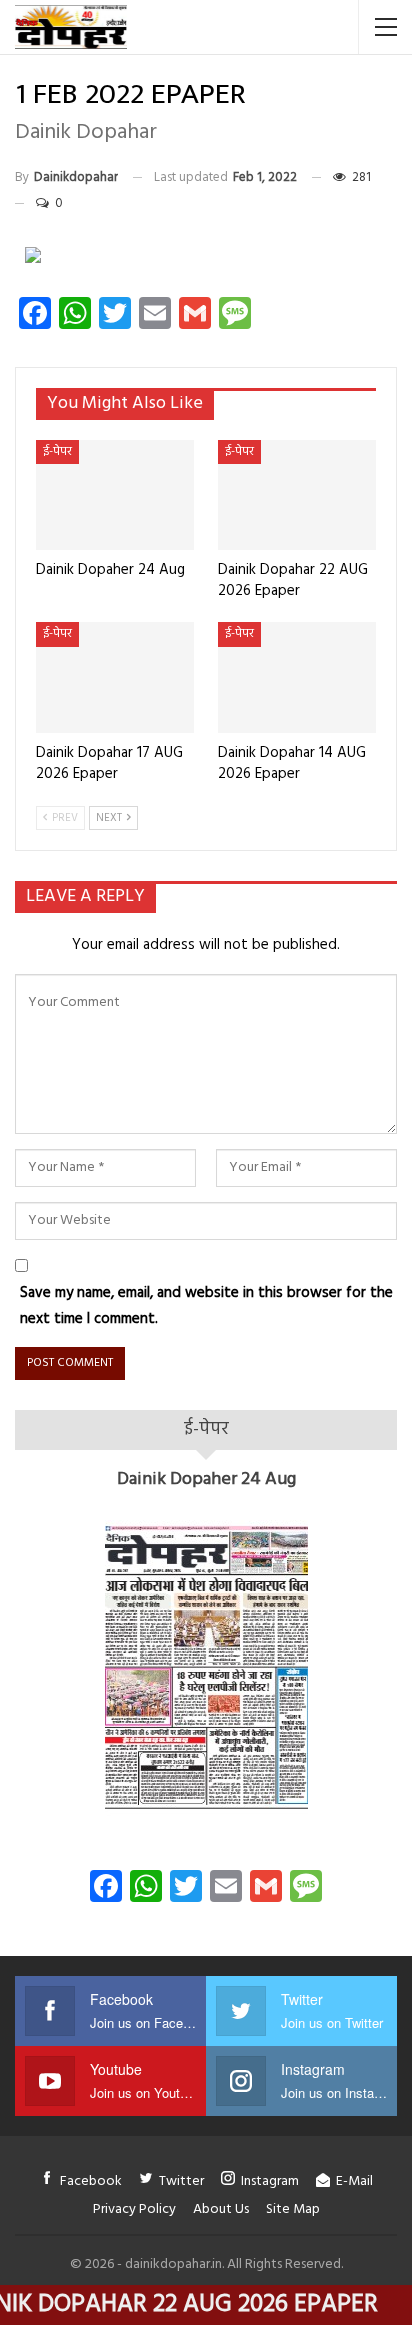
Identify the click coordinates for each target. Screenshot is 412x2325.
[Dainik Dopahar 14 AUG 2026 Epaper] (297, 677)
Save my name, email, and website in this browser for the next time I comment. (206, 1306)
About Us (221, 2209)
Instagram (270, 2181)
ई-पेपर (57, 452)
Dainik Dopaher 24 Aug (206, 1479)
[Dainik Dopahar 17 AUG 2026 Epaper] (115, 677)
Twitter (181, 2181)
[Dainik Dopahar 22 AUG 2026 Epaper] (297, 495)
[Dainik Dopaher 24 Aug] (115, 495)
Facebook (91, 2181)
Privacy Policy (134, 2209)
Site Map (293, 2209)
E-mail (354, 2181)
